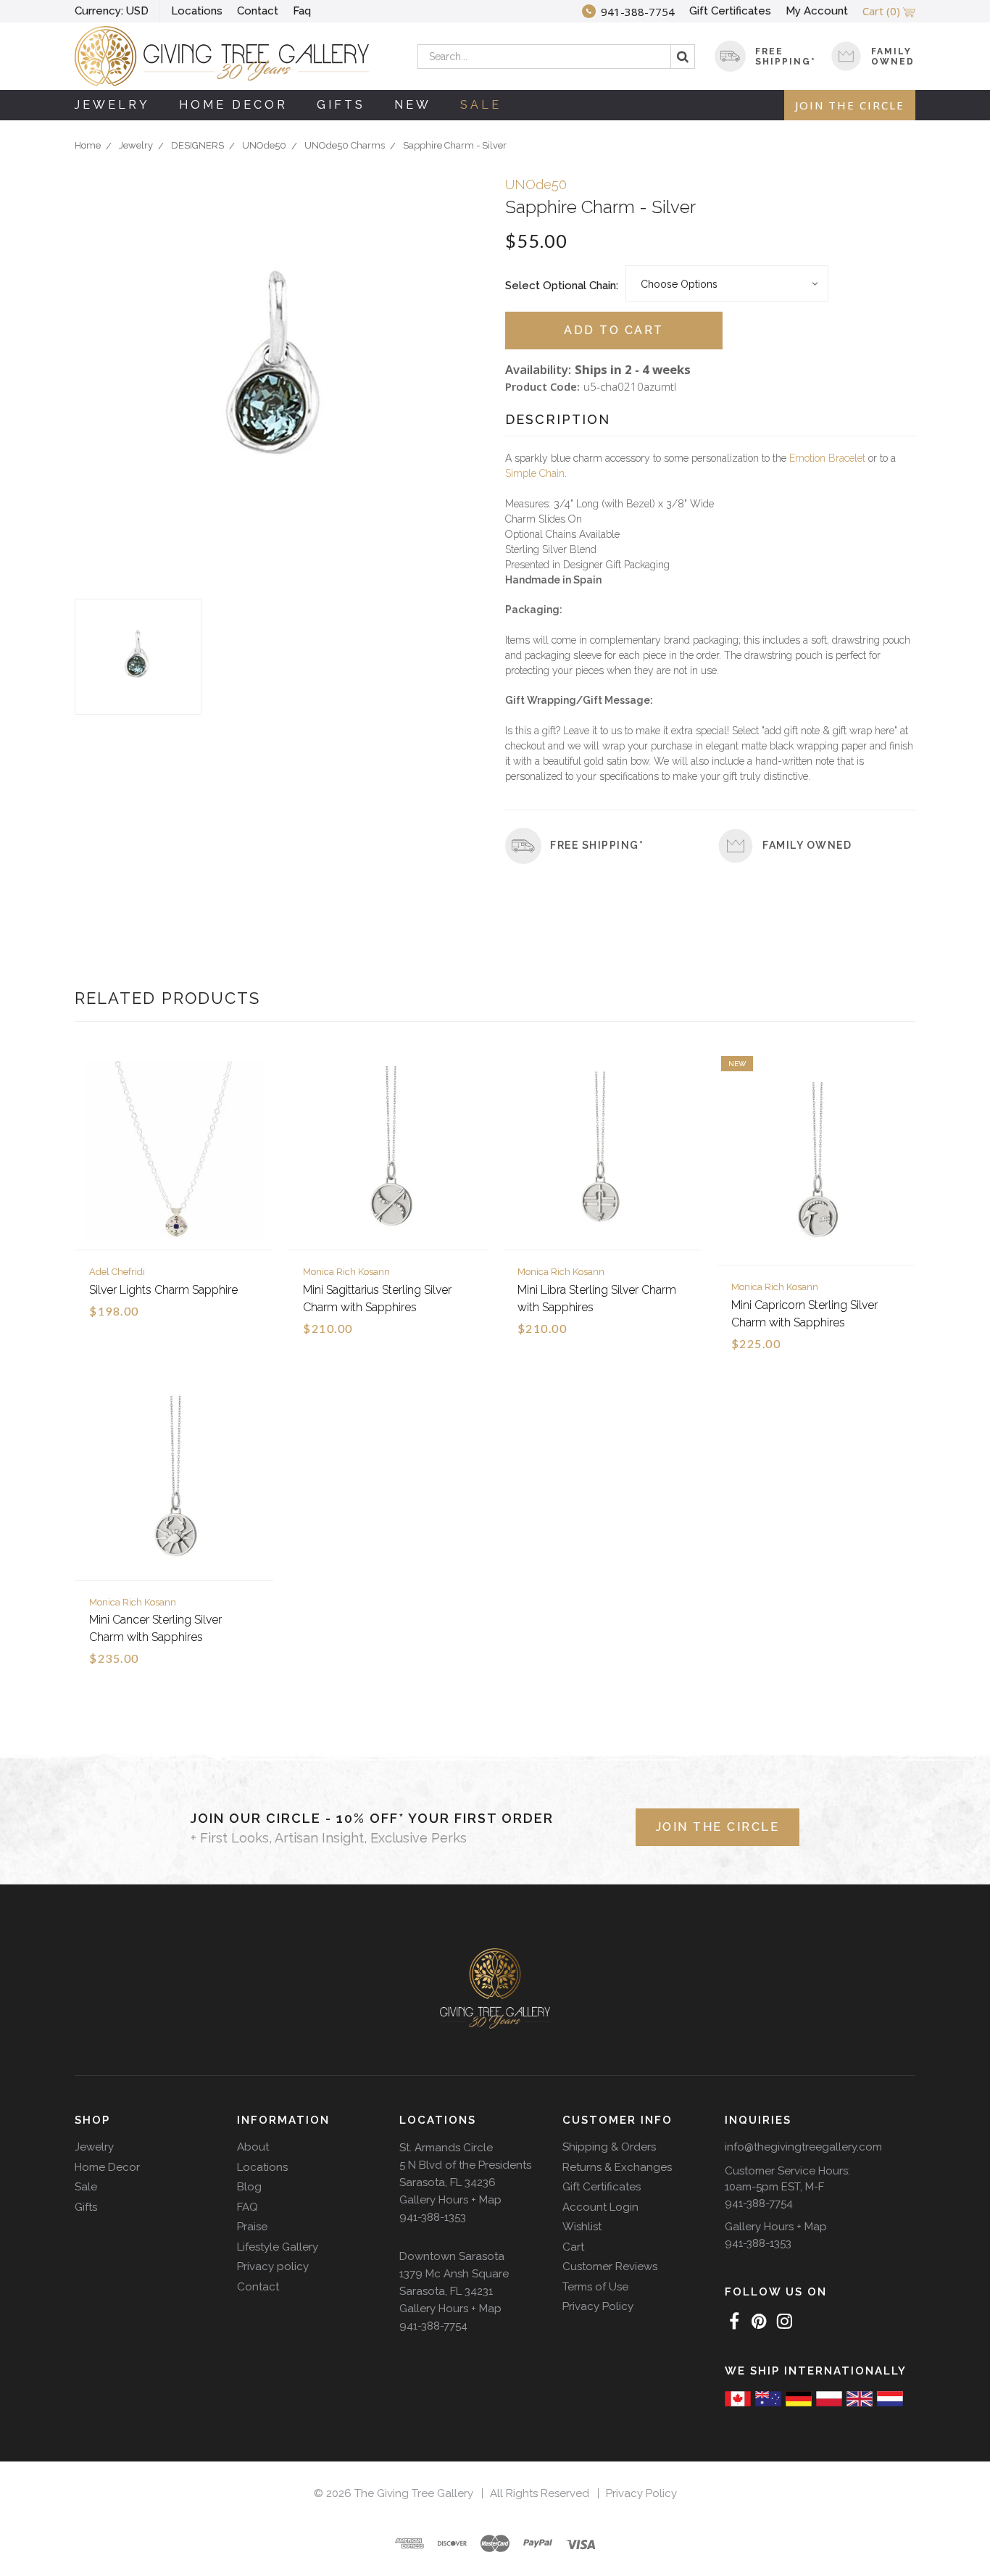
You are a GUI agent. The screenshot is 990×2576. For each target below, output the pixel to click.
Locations (197, 11)
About (253, 2147)
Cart (573, 2247)
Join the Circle (850, 105)
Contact (258, 11)
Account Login (600, 2207)
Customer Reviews (610, 2267)
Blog (249, 2187)
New (413, 105)
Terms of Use (595, 2287)
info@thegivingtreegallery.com (803, 2147)
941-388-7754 (433, 2326)
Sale (481, 105)
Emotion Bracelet (827, 458)
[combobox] (556, 57)
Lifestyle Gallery (278, 2247)
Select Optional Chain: (562, 286)
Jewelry (112, 105)
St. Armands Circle (446, 2148)
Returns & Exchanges (617, 2167)
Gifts (341, 105)
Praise (252, 2227)
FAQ (247, 2207)
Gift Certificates (730, 11)
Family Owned (893, 57)
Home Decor (233, 105)
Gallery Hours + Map (450, 2200)
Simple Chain (535, 473)
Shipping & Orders (609, 2147)
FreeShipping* (786, 57)
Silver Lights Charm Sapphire (163, 1290)
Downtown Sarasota (452, 2256)
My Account (817, 11)
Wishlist (582, 2227)
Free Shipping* (597, 845)
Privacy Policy (598, 2306)
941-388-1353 (433, 2217)
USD (112, 11)
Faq (302, 11)
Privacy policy (273, 2267)
